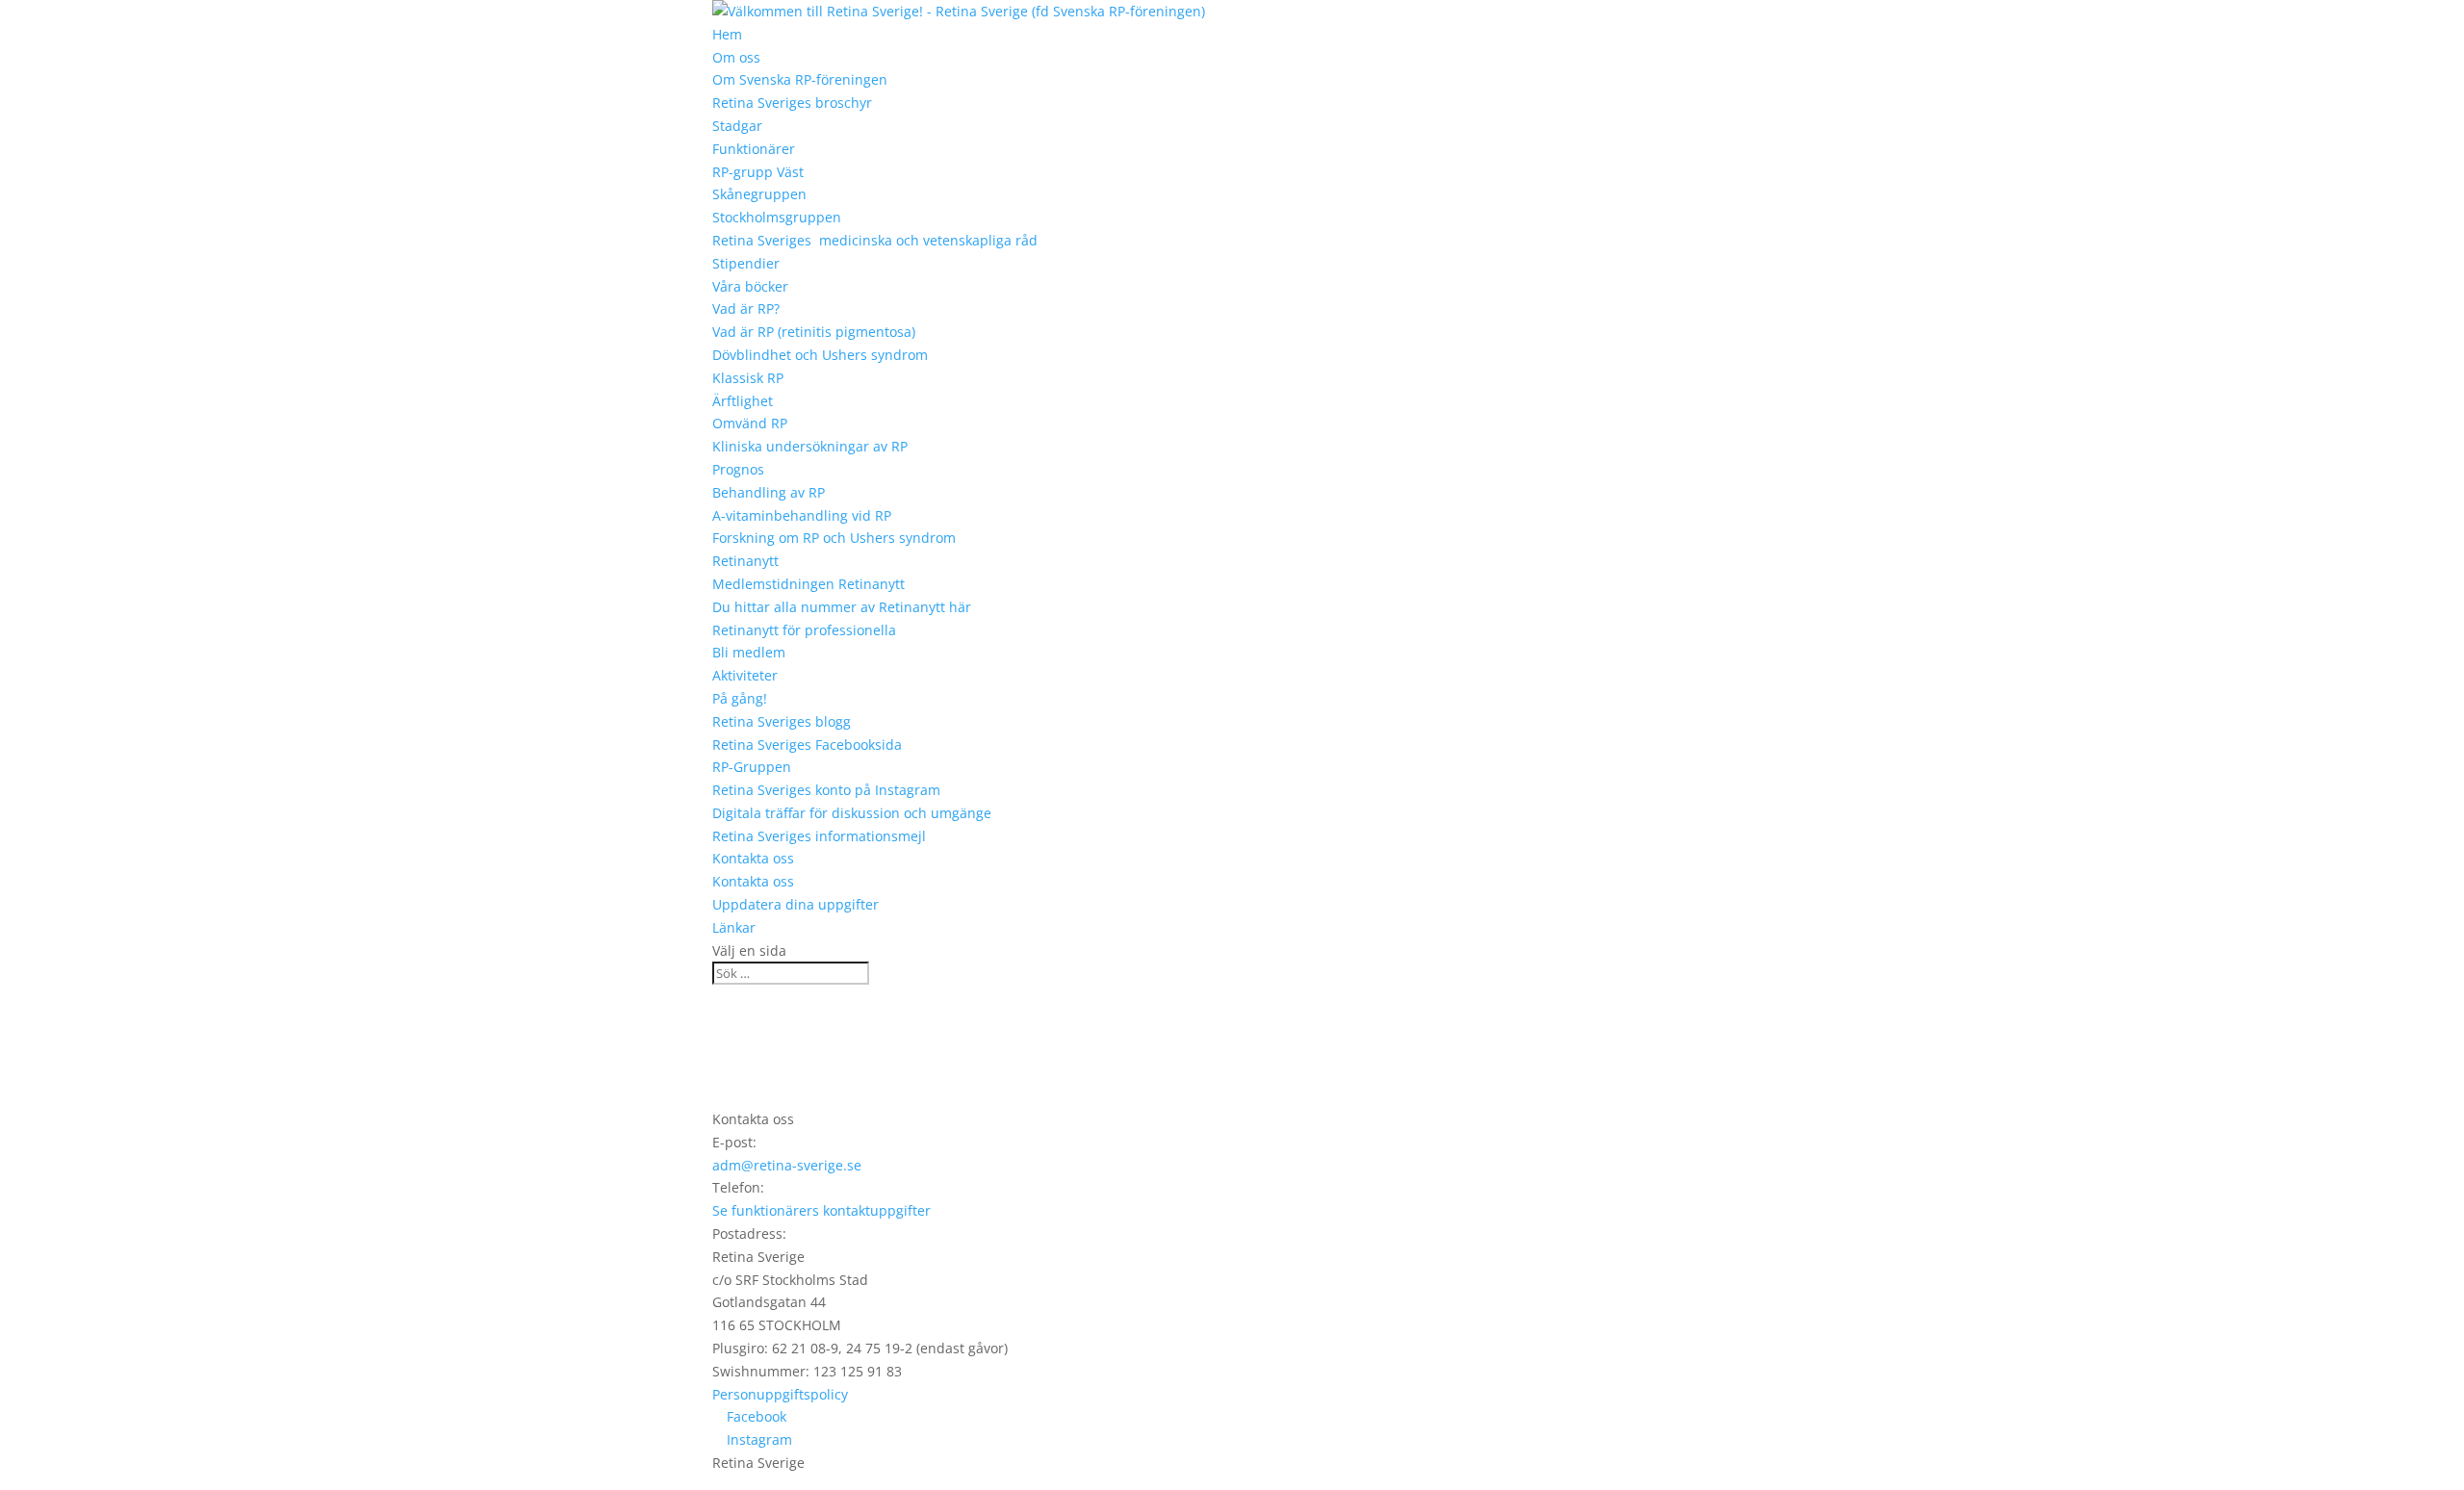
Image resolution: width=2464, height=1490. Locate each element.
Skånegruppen (759, 194)
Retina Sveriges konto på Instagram (826, 790)
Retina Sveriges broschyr (792, 103)
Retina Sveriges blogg (782, 721)
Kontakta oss (753, 858)
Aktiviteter (745, 675)
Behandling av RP (769, 492)
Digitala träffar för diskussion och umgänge (852, 813)
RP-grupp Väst (758, 172)
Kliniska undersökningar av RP (810, 446)
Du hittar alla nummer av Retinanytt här (842, 607)
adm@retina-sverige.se (787, 1165)
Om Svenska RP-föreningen (800, 79)
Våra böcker (750, 286)
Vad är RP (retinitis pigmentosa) (814, 332)
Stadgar (737, 126)
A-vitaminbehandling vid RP (802, 515)
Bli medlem (749, 652)
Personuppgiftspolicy (780, 1394)
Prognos (738, 469)
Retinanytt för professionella (804, 630)
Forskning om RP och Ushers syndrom (834, 538)
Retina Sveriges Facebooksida (807, 745)
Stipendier (746, 263)
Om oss (736, 57)
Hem (727, 34)
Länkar (734, 927)
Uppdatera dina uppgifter (796, 904)
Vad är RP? (746, 308)
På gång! (740, 698)
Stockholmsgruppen (777, 217)
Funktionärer (754, 149)
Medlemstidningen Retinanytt (808, 584)
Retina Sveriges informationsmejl (819, 836)
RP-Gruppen (752, 767)
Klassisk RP (748, 378)
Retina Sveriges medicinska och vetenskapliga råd (875, 240)
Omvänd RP (750, 423)
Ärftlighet (743, 401)
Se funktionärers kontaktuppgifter (821, 1210)
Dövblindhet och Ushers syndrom (820, 355)
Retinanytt (745, 561)
